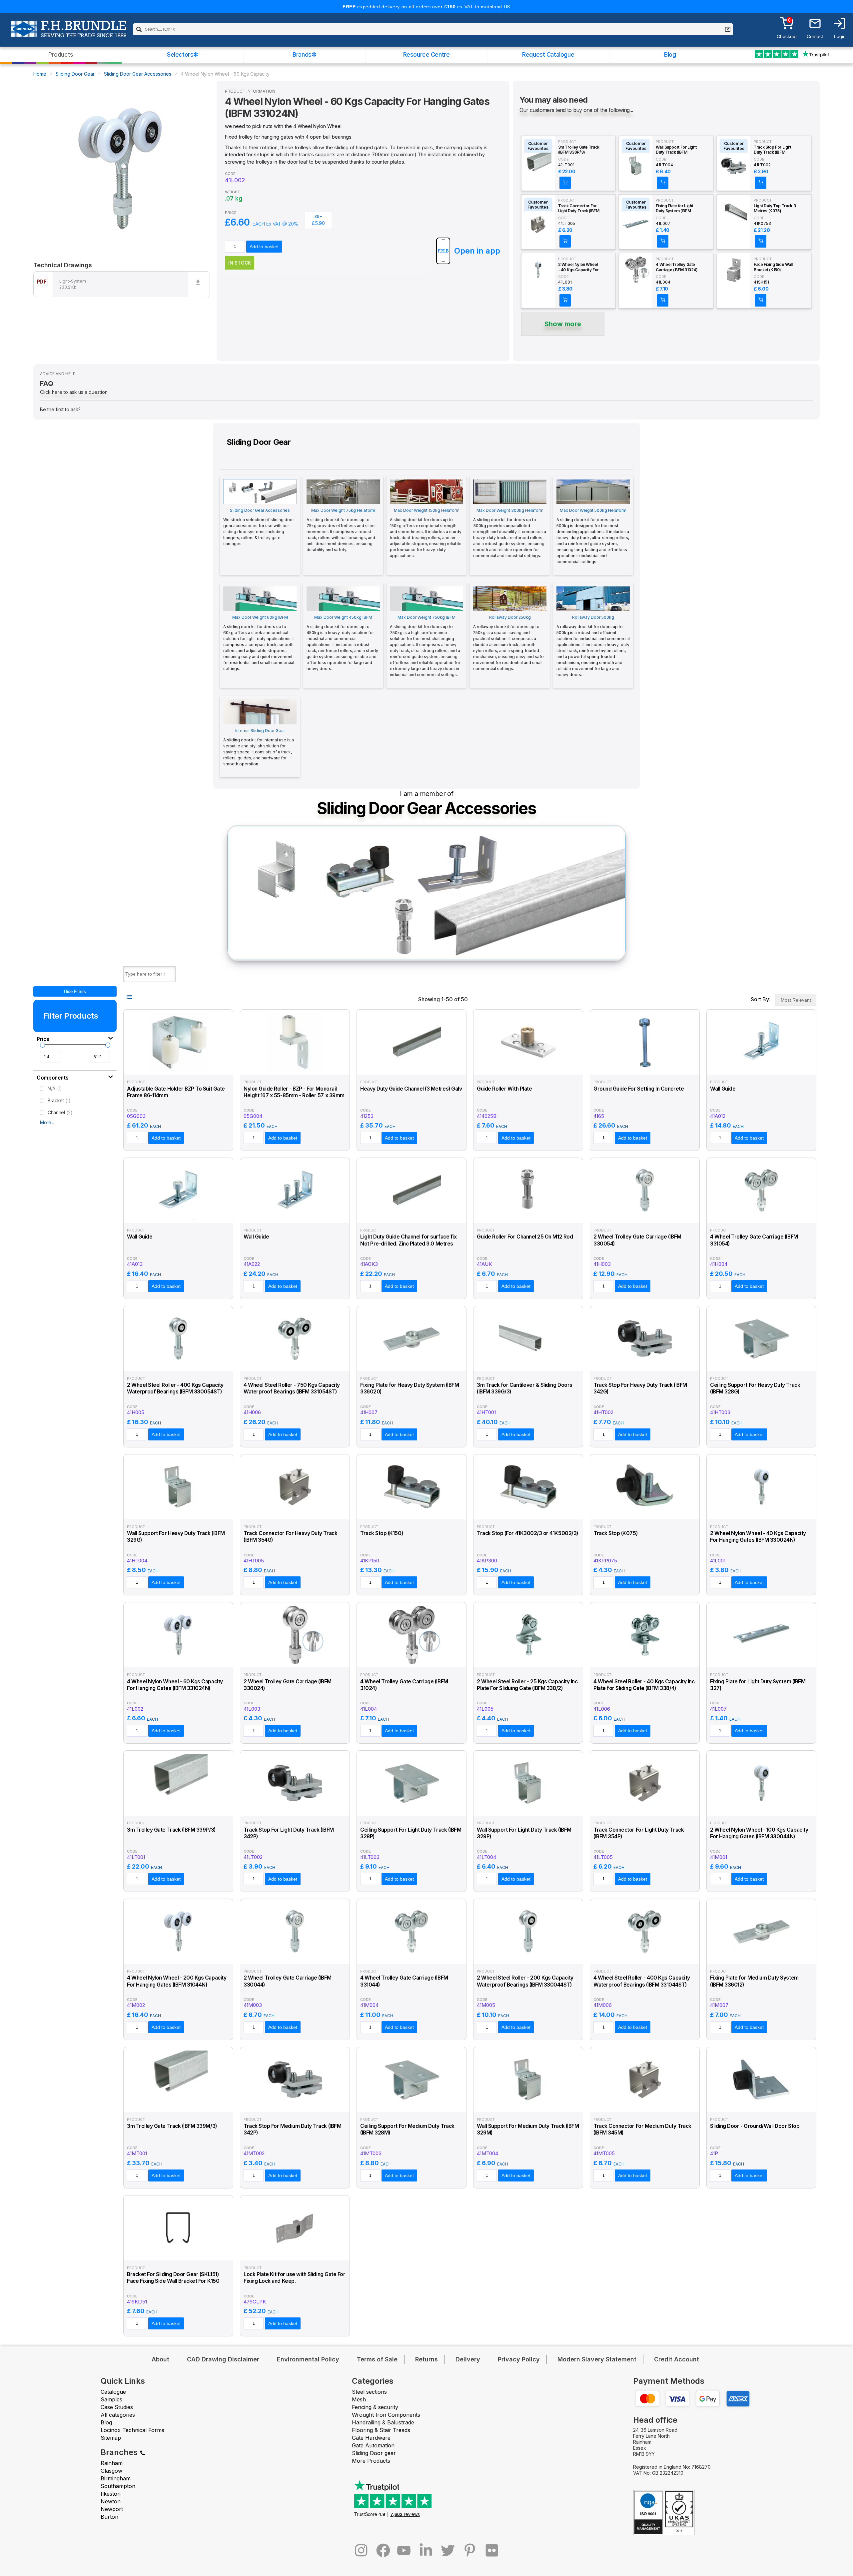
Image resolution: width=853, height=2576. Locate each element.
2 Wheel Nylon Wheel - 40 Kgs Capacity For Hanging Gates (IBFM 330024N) (578, 267)
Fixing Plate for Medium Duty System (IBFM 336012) (754, 1981)
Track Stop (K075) (615, 1533)
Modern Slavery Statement (597, 2359)
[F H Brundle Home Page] (68, 34)
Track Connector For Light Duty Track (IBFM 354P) (579, 209)
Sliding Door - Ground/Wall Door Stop (755, 2126)
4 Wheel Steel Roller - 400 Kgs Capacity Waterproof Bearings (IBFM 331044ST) (642, 1981)
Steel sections (369, 2392)
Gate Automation (373, 2445)
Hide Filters (75, 991)
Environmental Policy (308, 2359)
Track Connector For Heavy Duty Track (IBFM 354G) (290, 1537)
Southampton (118, 2486)
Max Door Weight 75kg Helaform (341, 530)
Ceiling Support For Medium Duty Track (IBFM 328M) (407, 2129)
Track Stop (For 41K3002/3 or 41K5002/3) (527, 1533)
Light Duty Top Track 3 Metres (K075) (775, 208)
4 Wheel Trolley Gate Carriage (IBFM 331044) (404, 1981)
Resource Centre (426, 54)
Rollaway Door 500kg (593, 646)
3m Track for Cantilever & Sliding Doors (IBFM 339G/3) (525, 1388)
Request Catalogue (548, 54)
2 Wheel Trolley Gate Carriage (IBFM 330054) (637, 1240)
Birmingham (116, 2478)
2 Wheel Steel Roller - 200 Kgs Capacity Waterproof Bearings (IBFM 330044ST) (525, 1981)
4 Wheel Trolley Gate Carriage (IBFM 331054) (754, 1240)
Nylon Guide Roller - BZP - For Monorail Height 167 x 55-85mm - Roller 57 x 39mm (294, 1092)
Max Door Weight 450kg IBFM (342, 643)
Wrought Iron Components (386, 2415)
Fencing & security (375, 2407)
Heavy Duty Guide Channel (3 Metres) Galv (411, 1089)
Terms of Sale (377, 2359)
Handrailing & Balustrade (383, 2422)
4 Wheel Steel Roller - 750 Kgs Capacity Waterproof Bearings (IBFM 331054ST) (292, 1388)
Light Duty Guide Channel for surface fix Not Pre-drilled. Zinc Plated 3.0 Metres (408, 1240)
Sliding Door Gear (75, 74)
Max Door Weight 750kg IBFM (425, 646)
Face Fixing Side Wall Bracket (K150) (773, 267)
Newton (111, 2501)
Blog (670, 54)
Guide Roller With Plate (504, 1089)
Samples (111, 2399)
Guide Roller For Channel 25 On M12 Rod (525, 1237)
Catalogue (113, 2392)
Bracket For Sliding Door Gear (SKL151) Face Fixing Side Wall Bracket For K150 (173, 2278)
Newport (112, 2509)
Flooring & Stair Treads (381, 2430)
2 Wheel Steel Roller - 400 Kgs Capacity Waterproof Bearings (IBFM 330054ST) (175, 1388)
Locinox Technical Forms (132, 2430)
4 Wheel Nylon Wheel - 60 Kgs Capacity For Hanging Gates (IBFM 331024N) (175, 1685)
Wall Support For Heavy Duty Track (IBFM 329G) (176, 1537)
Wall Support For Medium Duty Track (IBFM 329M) (528, 2129)
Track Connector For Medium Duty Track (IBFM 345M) (642, 2129)
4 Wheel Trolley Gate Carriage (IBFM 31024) (677, 267)
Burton (109, 2517)
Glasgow (111, 2471)
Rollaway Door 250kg (508, 643)
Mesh (359, 2399)
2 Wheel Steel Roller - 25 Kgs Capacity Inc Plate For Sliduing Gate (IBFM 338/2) (527, 1685)
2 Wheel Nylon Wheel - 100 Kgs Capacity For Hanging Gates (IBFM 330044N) (759, 1833)
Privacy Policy (519, 2359)
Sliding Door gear (374, 2453)
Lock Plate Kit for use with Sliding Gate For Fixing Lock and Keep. (294, 2278)
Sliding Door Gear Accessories (138, 74)
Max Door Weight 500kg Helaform (593, 536)
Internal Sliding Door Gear (259, 747)
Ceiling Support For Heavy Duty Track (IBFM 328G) (755, 1388)
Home (40, 74)
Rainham (112, 2463)
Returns (426, 2359)
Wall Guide (723, 1089)
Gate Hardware (371, 2438)
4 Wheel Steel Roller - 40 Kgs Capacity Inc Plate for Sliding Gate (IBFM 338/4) (644, 1685)
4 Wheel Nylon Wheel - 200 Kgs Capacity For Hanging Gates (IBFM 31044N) (177, 1981)
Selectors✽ (183, 54)
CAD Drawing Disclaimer (223, 2359)
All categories (118, 2415)
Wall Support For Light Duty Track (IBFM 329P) (676, 150)
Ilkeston (111, 2494)
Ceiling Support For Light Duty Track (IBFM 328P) (411, 1833)
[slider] (42, 1045)
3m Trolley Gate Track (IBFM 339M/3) (172, 2126)
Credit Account (677, 2359)
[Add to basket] (565, 183)
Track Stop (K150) (382, 1533)
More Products (371, 2461)
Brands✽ (304, 54)
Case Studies (117, 2407)
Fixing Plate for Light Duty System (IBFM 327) (674, 209)
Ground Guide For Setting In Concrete (639, 1089)
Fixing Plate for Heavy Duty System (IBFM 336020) (410, 1388)
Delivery (468, 2359)
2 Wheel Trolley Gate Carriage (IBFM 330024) (288, 1685)
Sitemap (111, 2438)
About (160, 2359)
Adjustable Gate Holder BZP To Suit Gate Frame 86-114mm (176, 1092)
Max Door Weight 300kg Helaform (510, 533)
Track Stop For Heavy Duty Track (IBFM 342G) (640, 1388)
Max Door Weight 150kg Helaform (426, 533)
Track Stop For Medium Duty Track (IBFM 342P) (292, 2129)
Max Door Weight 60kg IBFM (259, 643)
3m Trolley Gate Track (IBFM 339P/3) (579, 150)
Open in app (477, 251)
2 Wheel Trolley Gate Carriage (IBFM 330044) (288, 1981)
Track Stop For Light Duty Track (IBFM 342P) (773, 150)
